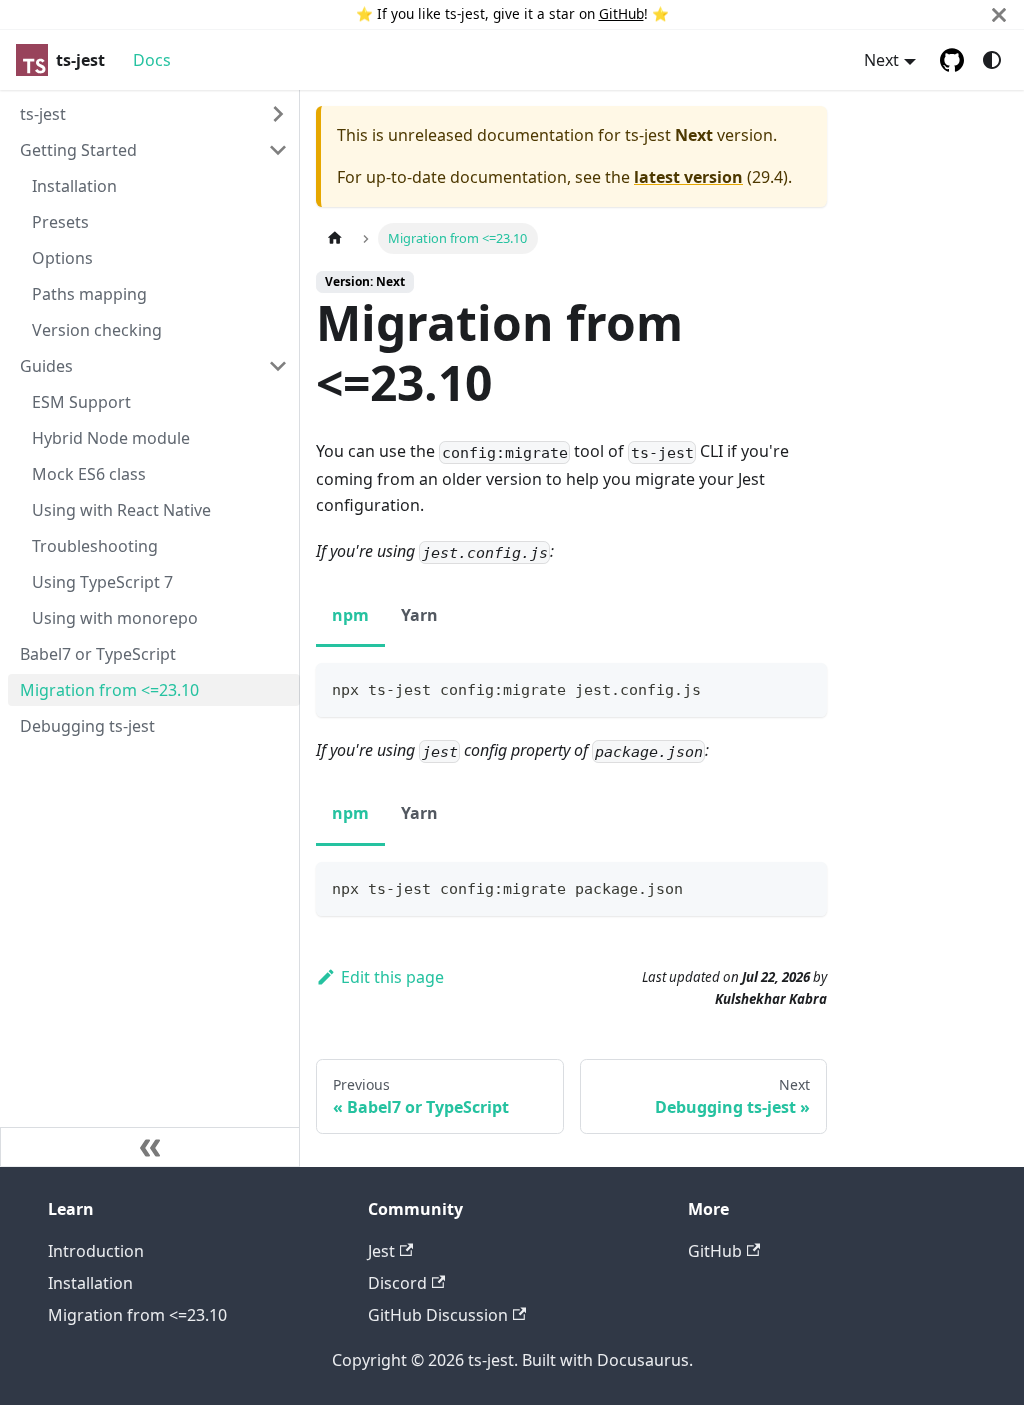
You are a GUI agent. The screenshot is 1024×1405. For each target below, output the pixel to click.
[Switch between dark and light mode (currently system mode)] (992, 60)
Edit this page (392, 977)
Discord (397, 1283)
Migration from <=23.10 (137, 1315)
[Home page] (335, 238)
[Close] (999, 14)
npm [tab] (350, 615)
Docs (152, 60)
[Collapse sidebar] (150, 1147)
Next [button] (881, 60)
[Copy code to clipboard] (802, 687)
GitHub (621, 13)
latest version (688, 177)
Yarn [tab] (419, 615)
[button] (154, 114)
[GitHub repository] (952, 60)
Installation (90, 1283)
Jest (381, 1251)
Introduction (96, 1251)
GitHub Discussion (438, 1315)
